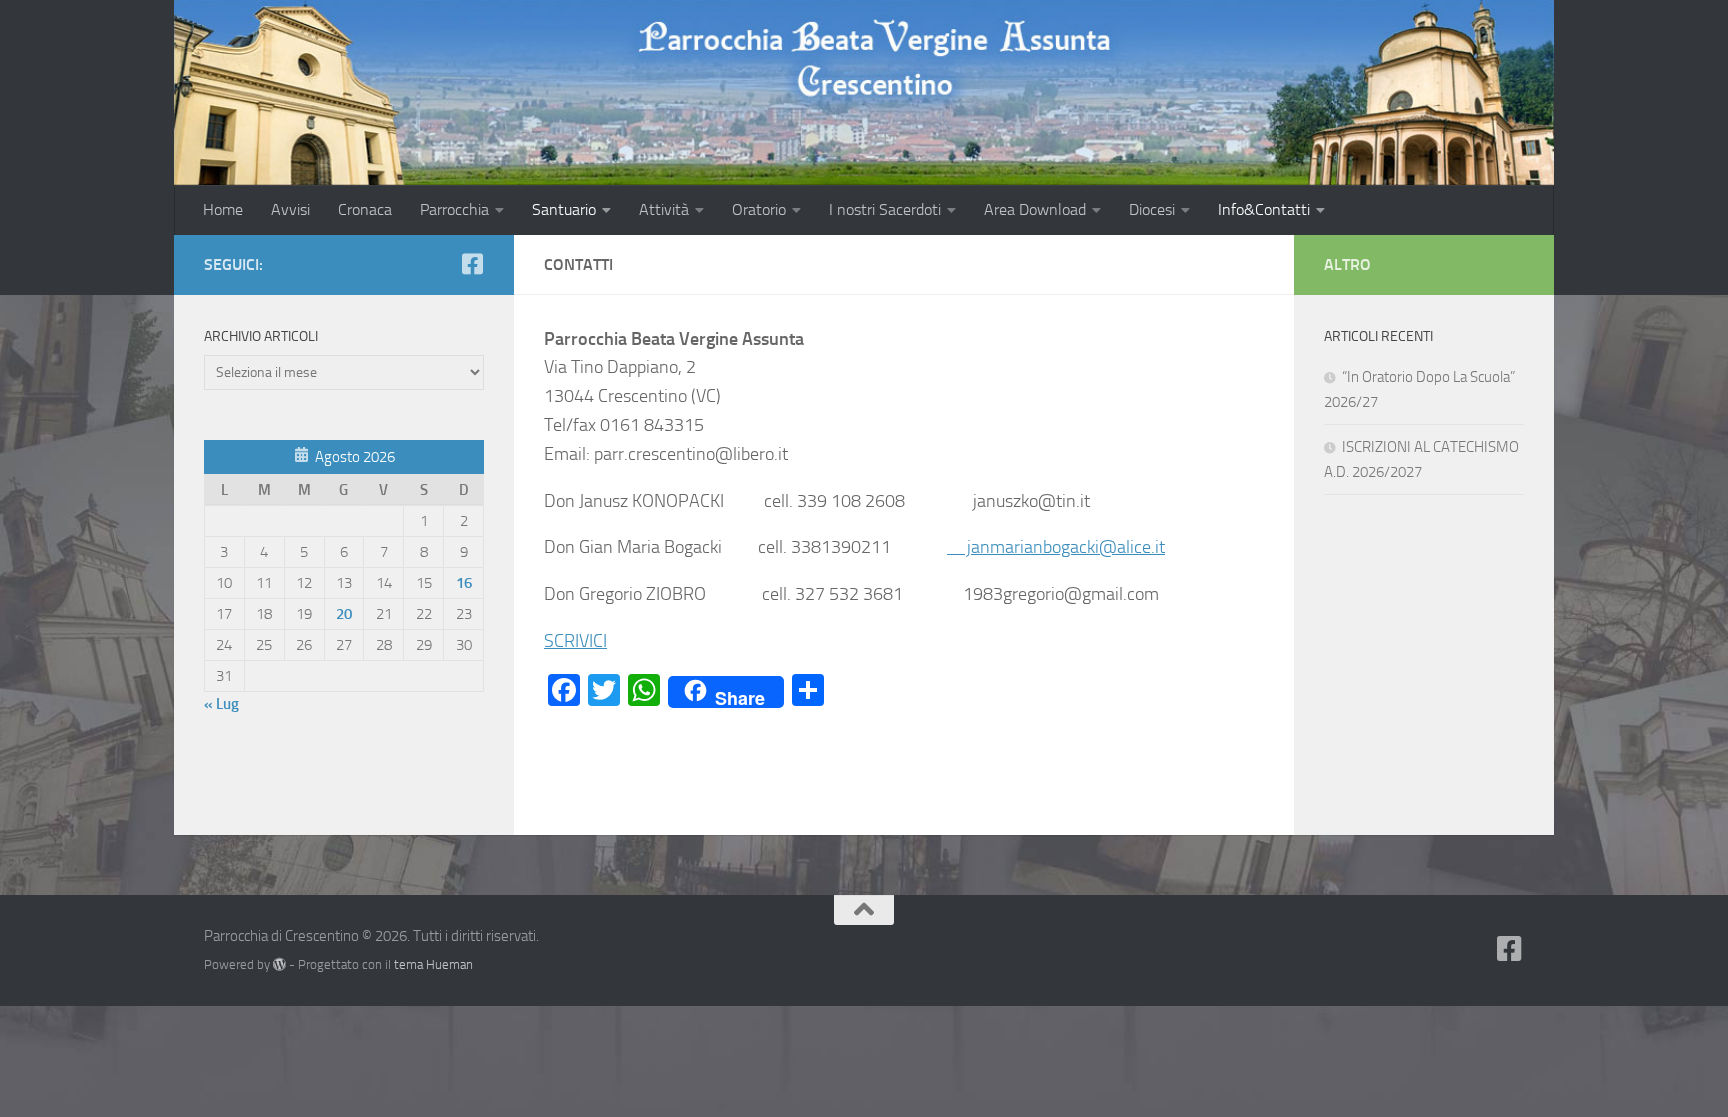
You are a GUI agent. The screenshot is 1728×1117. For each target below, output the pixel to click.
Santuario (564, 209)
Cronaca (365, 209)
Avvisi (290, 209)
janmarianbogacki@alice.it (1056, 547)
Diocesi (1152, 209)
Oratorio (759, 209)
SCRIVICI (575, 641)
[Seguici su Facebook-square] (472, 264)
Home (223, 209)
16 (464, 583)
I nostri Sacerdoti (885, 209)
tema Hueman (433, 964)
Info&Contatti (1264, 209)
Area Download (1035, 209)
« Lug (221, 704)
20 (344, 614)
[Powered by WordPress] (279, 964)
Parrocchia (454, 209)
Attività (664, 209)
